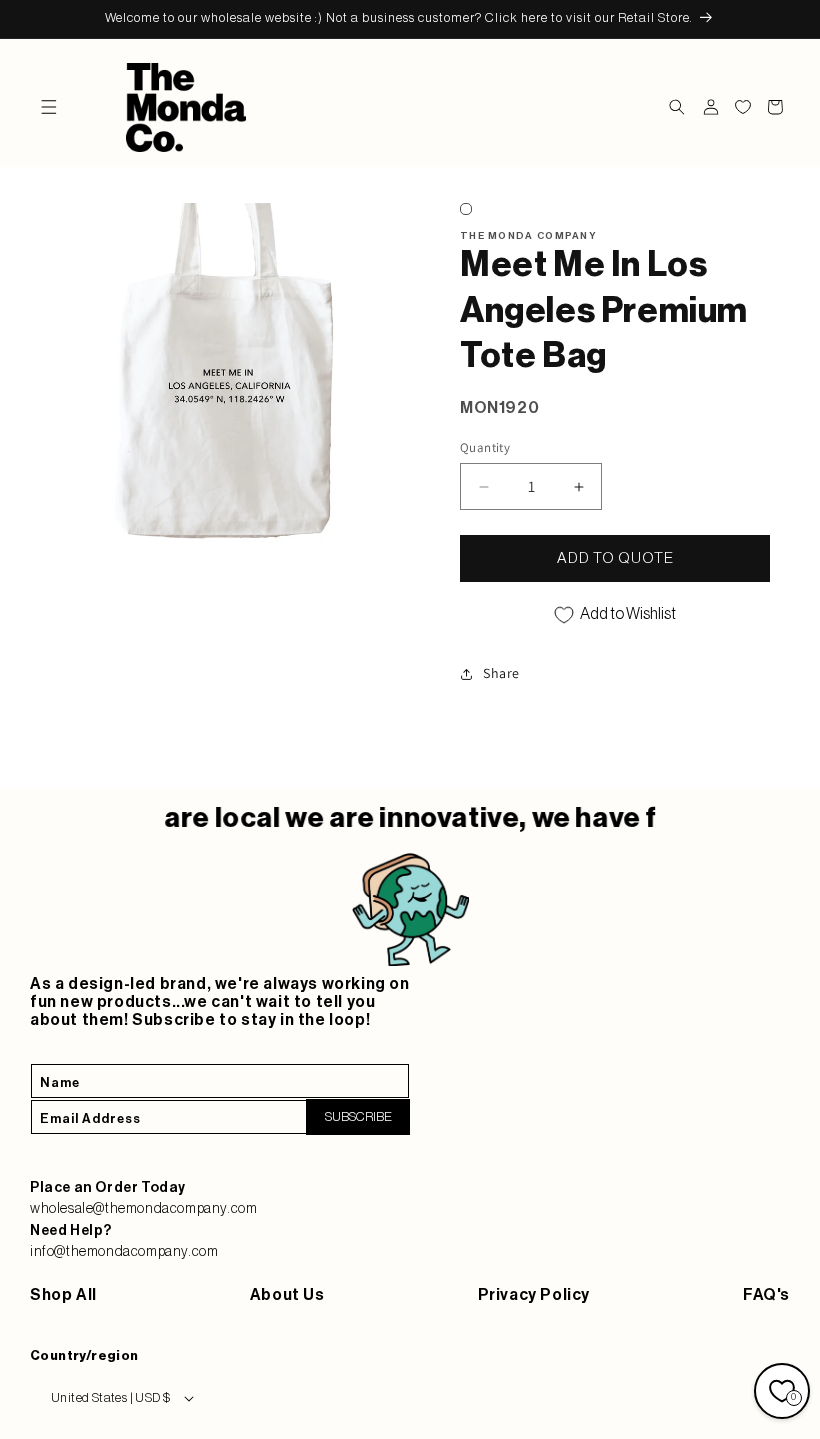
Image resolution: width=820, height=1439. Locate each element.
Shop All (63, 1295)
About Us (287, 1295)
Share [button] (501, 673)
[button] (49, 107)
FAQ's (766, 1295)
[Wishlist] (743, 107)
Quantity (485, 447)
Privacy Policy (534, 1295)
